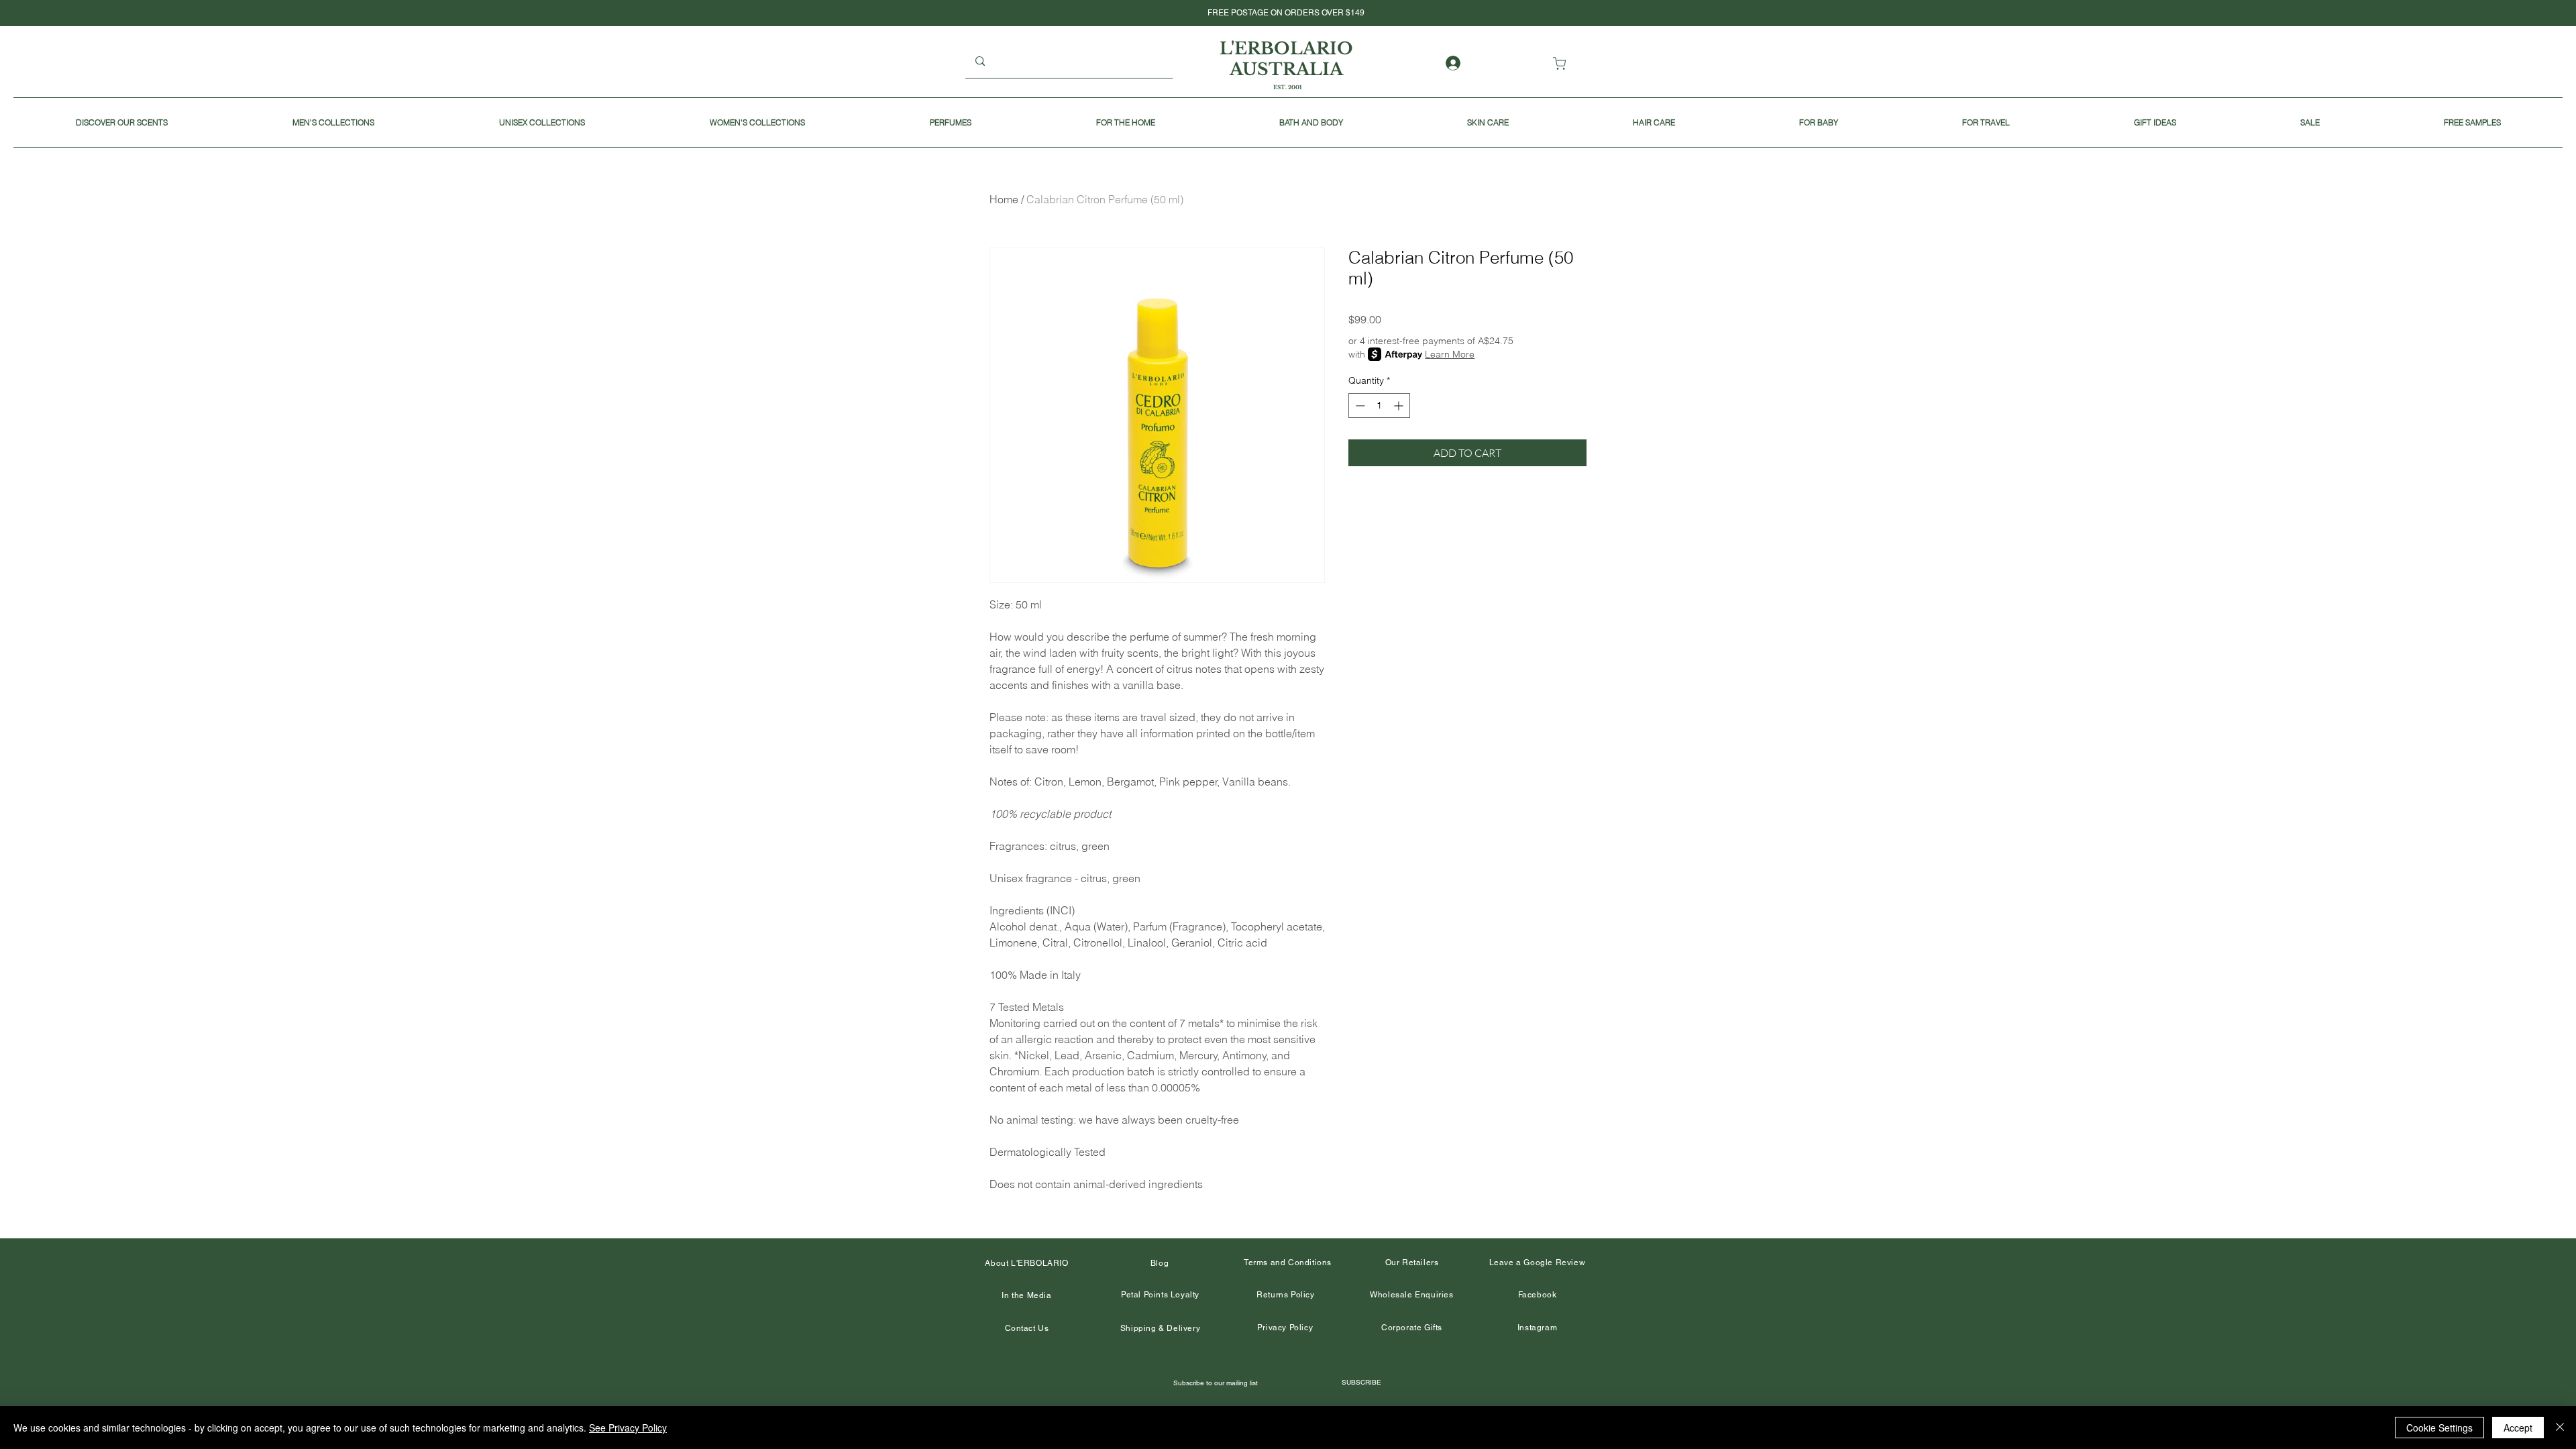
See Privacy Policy (628, 1428)
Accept (2518, 1428)
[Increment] (1400, 406)
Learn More (1450, 354)
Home (1004, 199)
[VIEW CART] (1562, 63)
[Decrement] (1359, 406)
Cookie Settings (2439, 1428)
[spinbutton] (1379, 406)
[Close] (2560, 1428)
